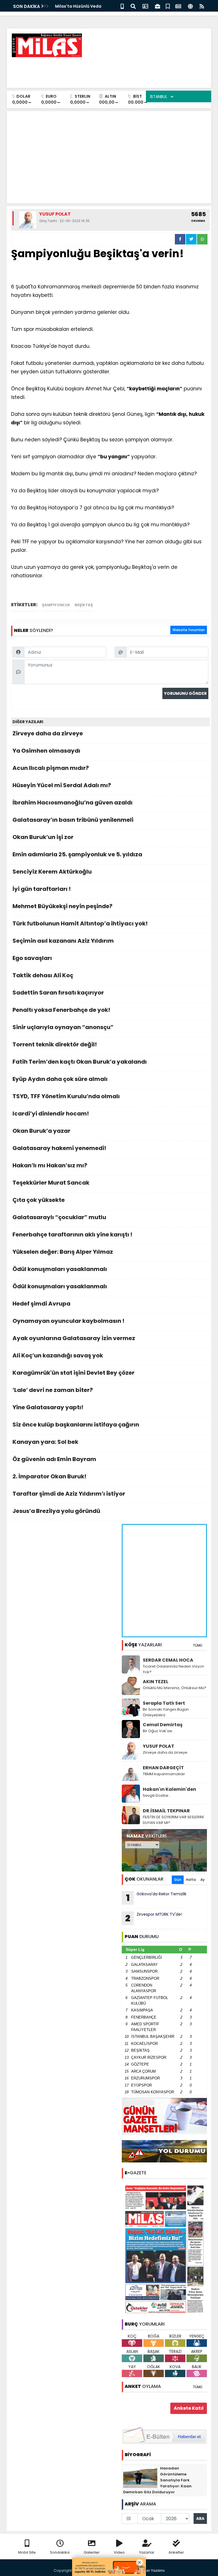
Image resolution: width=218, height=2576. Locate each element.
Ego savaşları (32, 958)
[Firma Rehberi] (158, 6)
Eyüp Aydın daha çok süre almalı (60, 1079)
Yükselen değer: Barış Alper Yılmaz (63, 1252)
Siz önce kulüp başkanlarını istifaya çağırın (76, 1425)
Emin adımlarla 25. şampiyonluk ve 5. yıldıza (77, 854)
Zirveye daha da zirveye (48, 733)
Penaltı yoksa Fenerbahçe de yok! (61, 1010)
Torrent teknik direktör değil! (55, 1044)
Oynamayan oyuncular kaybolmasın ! (68, 1321)
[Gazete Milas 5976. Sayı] (164, 2249)
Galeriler (92, 2552)
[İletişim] (145, 6)
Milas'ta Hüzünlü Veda (78, 6)
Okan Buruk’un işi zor (43, 837)
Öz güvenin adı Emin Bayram (54, 1459)
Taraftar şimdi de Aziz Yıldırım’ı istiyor (69, 1494)
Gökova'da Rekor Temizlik (156, 1898)
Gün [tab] (178, 1880)
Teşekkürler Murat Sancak (51, 1183)
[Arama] (133, 6)
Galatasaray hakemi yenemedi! (59, 1148)
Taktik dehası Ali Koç (43, 975)
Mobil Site (27, 2552)
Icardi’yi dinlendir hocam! (51, 1114)
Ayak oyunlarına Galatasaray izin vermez (74, 1338)
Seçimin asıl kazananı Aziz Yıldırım (63, 941)
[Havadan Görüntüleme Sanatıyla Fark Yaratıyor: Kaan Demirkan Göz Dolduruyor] (140, 2476)
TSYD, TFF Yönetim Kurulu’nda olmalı (66, 1096)
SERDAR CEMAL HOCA (168, 1660)
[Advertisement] (104, 71)
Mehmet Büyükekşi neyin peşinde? (62, 906)
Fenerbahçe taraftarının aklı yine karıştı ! (72, 1234)
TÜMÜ (198, 1645)
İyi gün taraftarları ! (42, 889)
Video (119, 2552)
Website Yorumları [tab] (189, 630)
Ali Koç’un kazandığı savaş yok (58, 1355)
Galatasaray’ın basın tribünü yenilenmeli (73, 820)
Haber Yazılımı (152, 2570)
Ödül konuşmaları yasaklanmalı (60, 1269)
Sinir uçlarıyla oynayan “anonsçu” (63, 1027)
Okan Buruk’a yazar (41, 1131)
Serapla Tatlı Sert (164, 1703)
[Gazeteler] (178, 6)
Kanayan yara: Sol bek (45, 1442)
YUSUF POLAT (159, 1746)
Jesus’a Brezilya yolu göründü (56, 1511)
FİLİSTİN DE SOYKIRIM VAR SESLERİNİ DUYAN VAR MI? (173, 1820)
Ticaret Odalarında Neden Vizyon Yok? (173, 1669)
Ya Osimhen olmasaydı (46, 751)
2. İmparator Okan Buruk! (49, 1476)
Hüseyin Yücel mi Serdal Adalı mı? (62, 785)
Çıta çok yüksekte (39, 1200)
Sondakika (60, 2552)
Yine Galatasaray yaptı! (48, 1407)
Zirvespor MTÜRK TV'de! (154, 1918)
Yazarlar (147, 2552)
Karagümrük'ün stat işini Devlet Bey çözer (74, 1373)
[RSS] (202, 6)
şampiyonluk (56, 605)
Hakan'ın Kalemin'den (169, 1789)
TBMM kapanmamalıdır (164, 1774)
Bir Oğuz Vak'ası (158, 1731)
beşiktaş (84, 605)
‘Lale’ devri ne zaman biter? (53, 1390)
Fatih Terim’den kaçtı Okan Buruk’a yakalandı (80, 1062)
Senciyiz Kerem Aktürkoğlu (52, 872)
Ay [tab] (203, 1880)
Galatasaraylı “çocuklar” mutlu (59, 1217)
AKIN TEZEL (156, 1682)
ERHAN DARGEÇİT (163, 1768)
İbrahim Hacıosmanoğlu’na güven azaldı (73, 802)
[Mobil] (122, 6)
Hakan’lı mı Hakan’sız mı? (50, 1165)
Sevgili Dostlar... (157, 1795)
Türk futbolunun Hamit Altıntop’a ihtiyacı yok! (80, 923)
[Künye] (190, 6)
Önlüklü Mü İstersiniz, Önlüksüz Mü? (175, 1688)
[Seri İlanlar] (168, 6)
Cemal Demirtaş (163, 1725)
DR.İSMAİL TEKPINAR (166, 1811)
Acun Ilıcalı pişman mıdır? (51, 768)
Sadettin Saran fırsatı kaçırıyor (58, 993)
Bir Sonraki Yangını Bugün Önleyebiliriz (166, 1712)
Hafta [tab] (191, 1880)
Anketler (176, 2552)
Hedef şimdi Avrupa (41, 1304)
